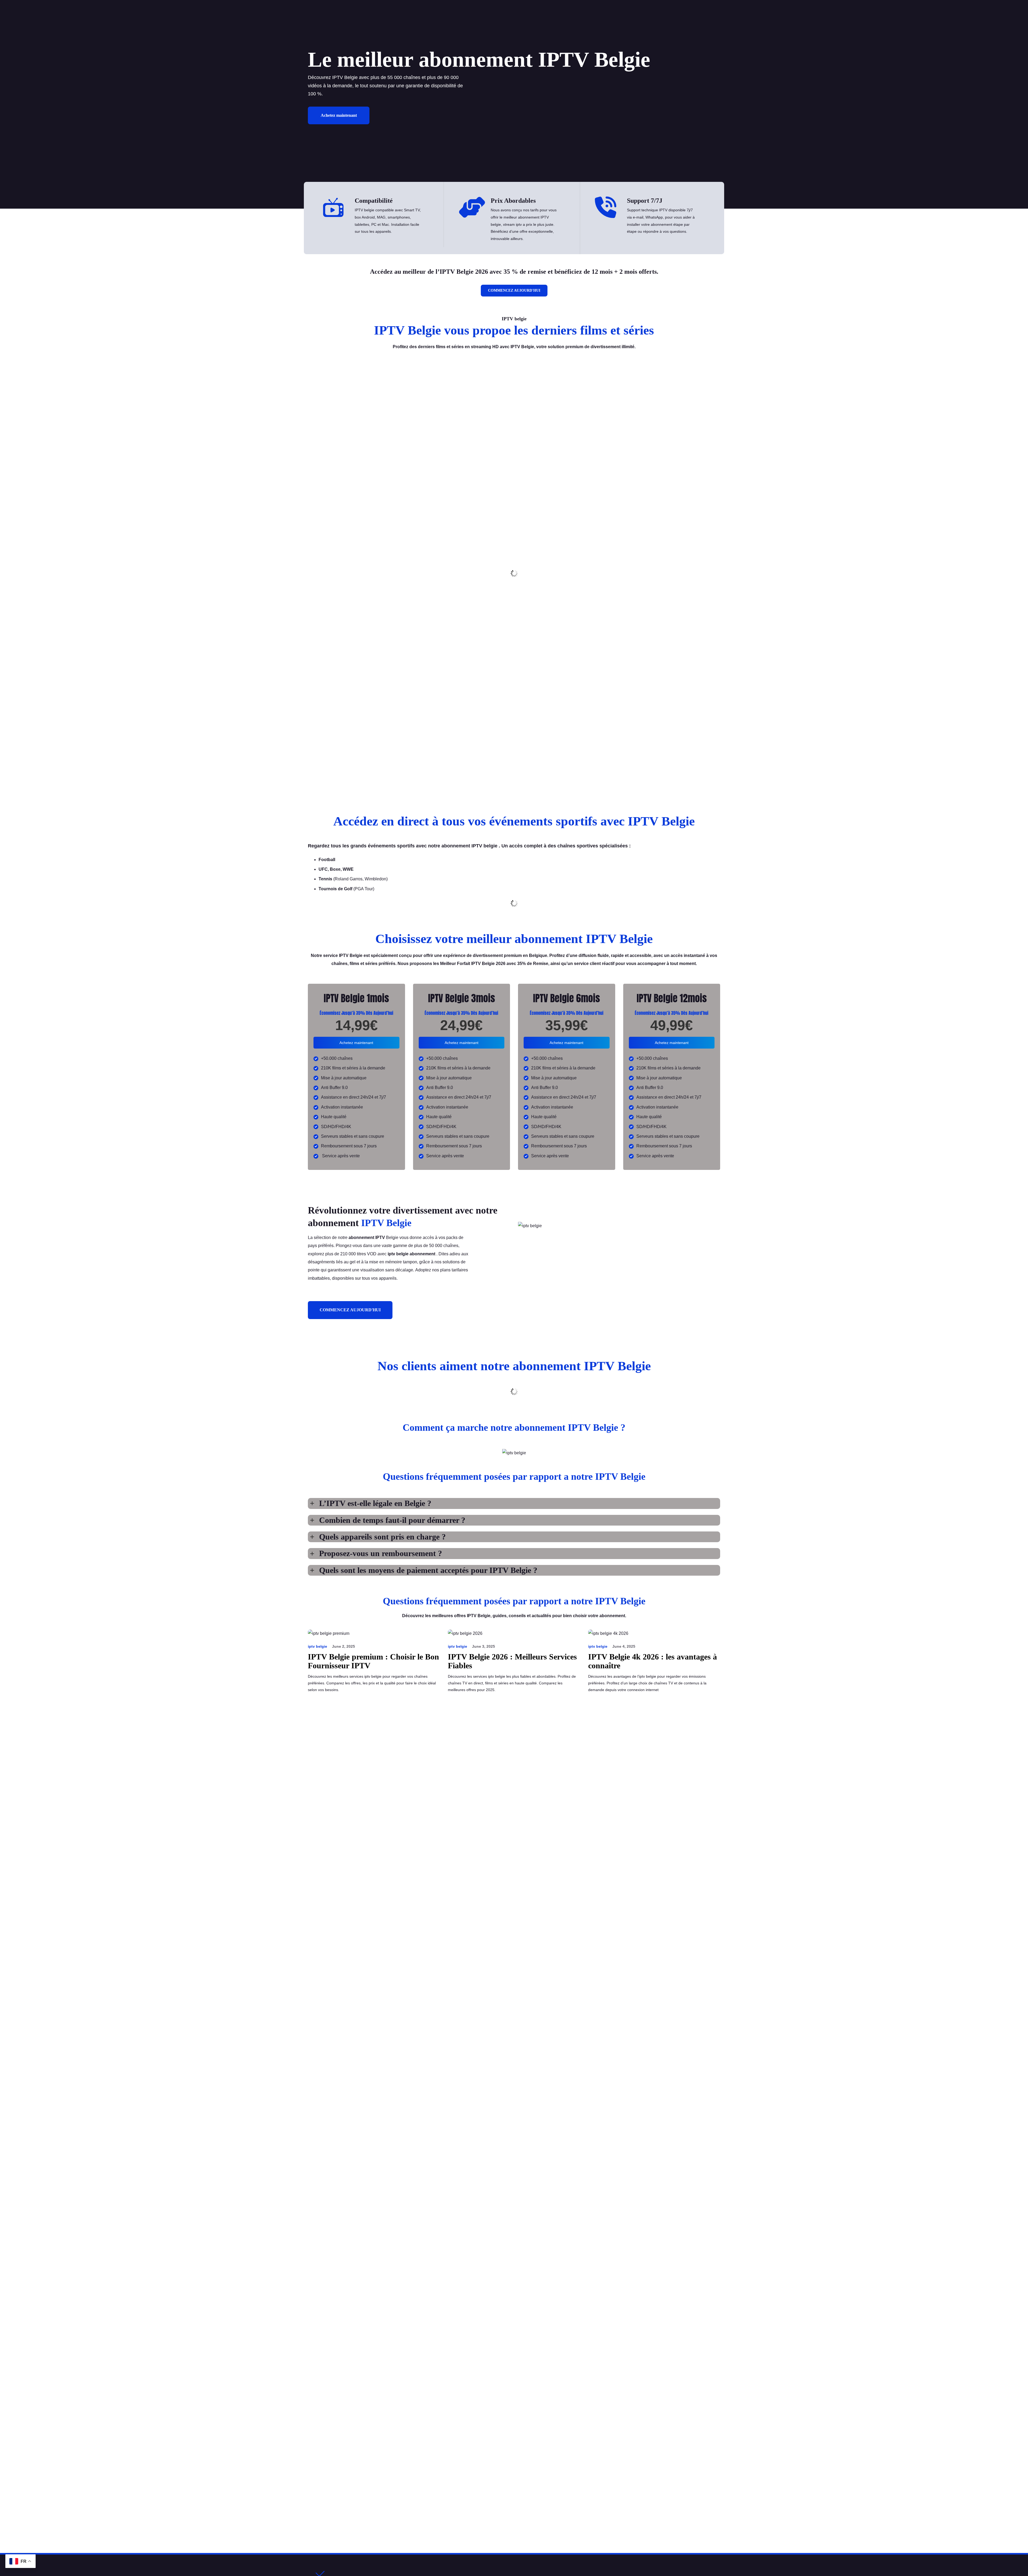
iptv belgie (318, 1646)
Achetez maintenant (339, 115)
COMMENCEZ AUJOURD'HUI (514, 290)
